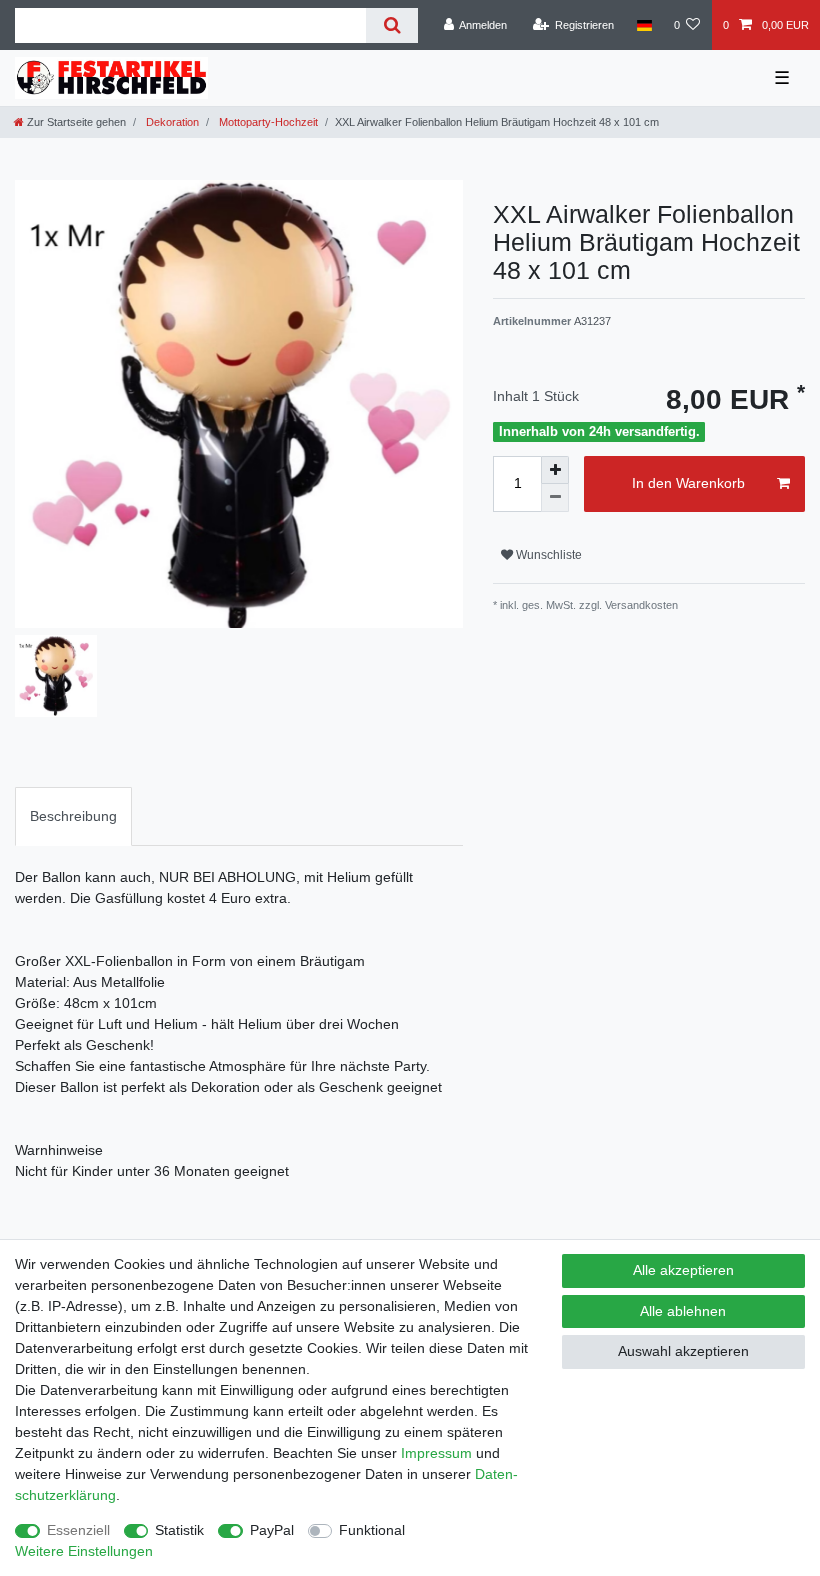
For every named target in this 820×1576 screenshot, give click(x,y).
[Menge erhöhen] (555, 470)
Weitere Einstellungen (84, 1551)
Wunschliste (547, 555)
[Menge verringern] (555, 498)
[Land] (643, 25)
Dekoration (171, 122)
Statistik (179, 1530)
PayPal (272, 1530)
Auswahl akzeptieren (683, 1351)
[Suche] (391, 25)
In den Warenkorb (688, 483)
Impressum (436, 1453)
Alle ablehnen (683, 1311)
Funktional (372, 1530)
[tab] (73, 816)
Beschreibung (73, 816)
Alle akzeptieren (683, 1270)
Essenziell (78, 1530)
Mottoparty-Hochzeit (267, 122)
